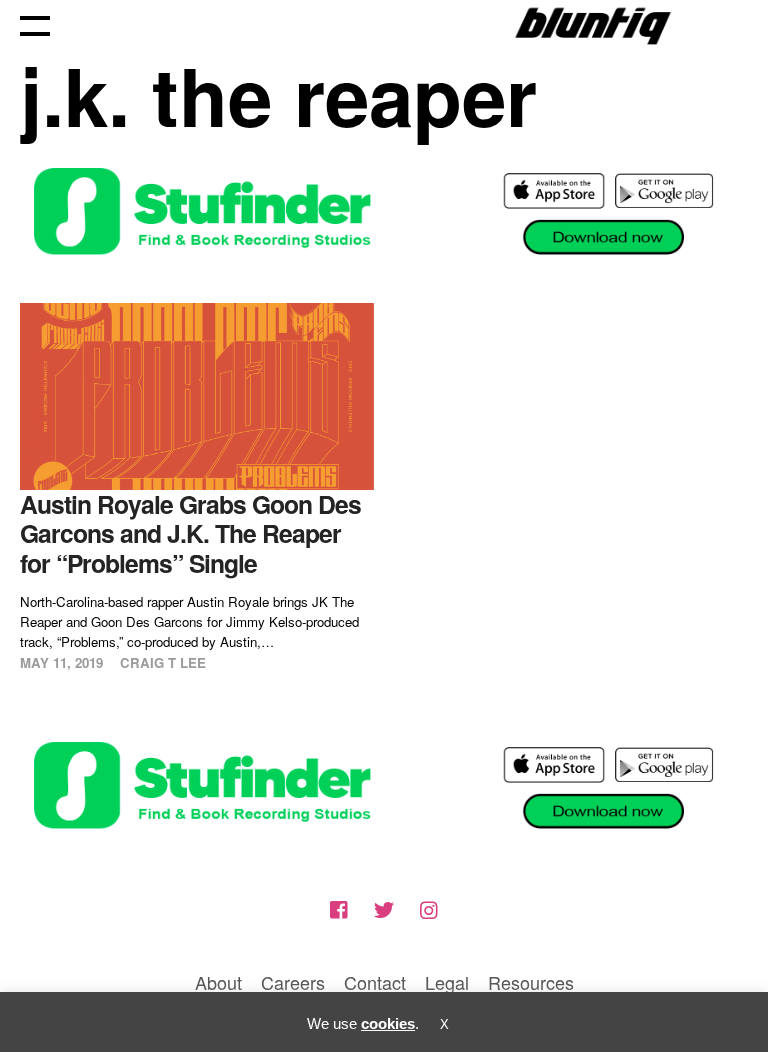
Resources (531, 982)
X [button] (444, 1024)
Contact (375, 982)
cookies (388, 1023)
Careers (293, 982)
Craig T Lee (163, 662)
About (218, 982)
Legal (447, 982)
